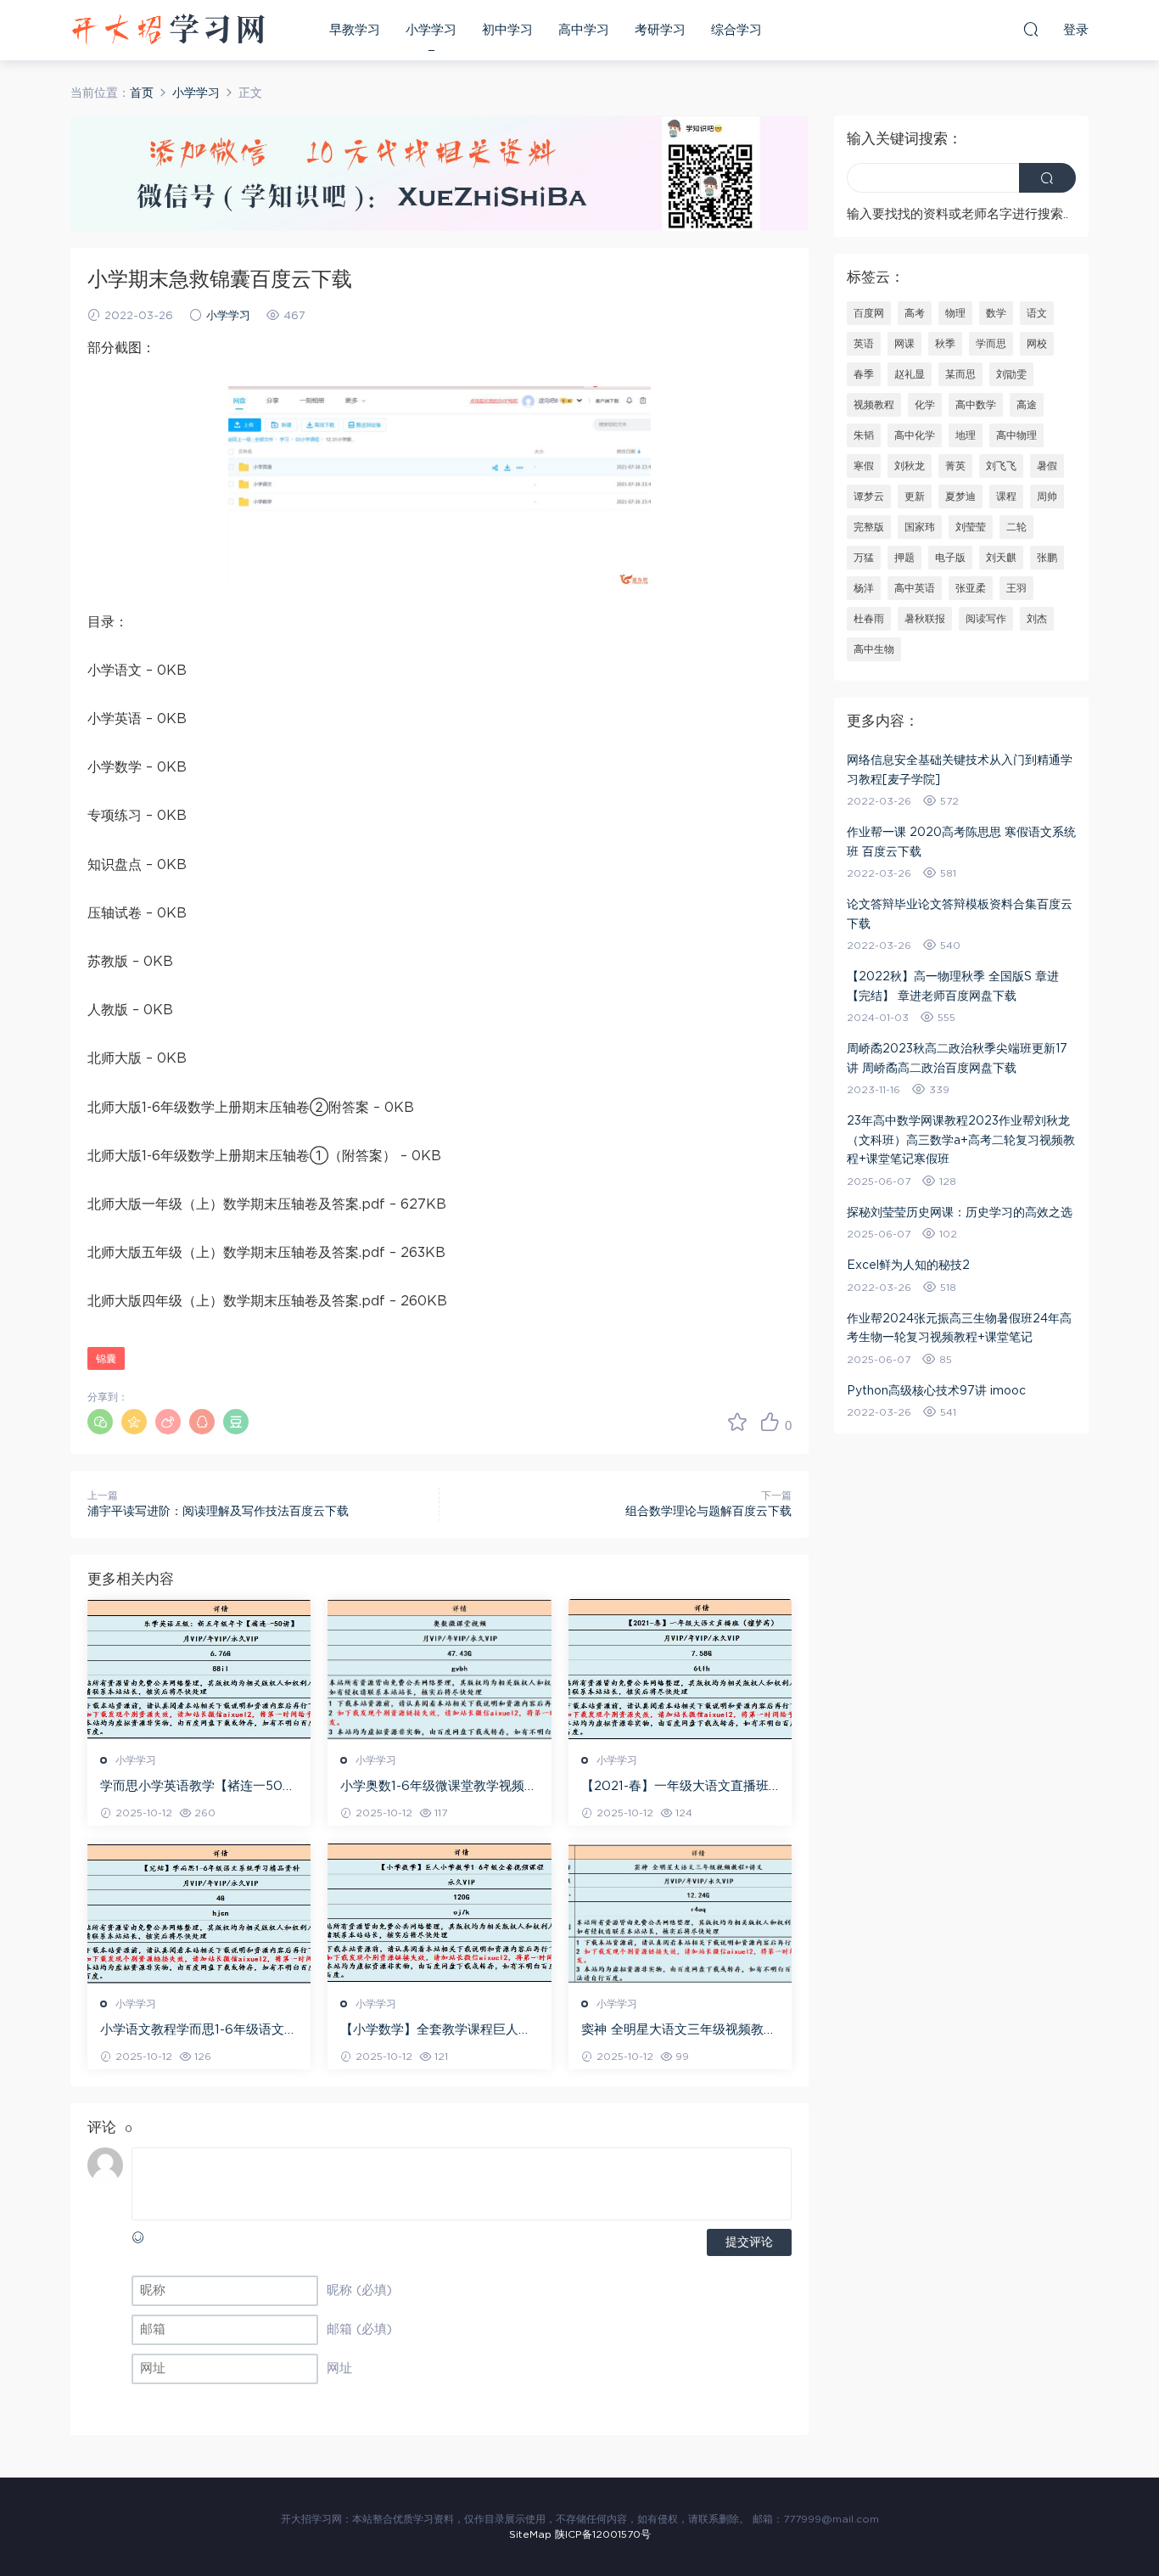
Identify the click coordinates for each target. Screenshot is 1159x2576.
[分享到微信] (100, 1422)
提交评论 (749, 2242)
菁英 (955, 466)
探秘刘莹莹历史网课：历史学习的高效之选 (960, 1213)
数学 (996, 313)
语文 (1037, 313)
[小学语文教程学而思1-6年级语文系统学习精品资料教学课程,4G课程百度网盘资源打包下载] (199, 1913)
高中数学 (976, 405)
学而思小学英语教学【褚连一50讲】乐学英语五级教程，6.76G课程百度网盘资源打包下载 (195, 1787)
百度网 (869, 313)
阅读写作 (986, 619)
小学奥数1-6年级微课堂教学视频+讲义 (432, 1787)
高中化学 (915, 435)
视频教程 (874, 405)
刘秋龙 (910, 466)
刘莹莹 (971, 527)
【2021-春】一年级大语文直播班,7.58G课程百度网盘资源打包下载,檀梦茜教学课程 (676, 1787)
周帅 (1047, 497)
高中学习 (584, 30)
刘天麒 (1001, 558)
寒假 (864, 466)
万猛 (864, 558)
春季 (864, 374)
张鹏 (1047, 558)
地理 (966, 435)
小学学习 (431, 30)
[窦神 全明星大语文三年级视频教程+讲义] (680, 1913)
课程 (1006, 497)
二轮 (1016, 527)
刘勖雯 (1011, 374)
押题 (904, 558)
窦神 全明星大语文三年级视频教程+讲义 (679, 2031)
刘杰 (1037, 619)
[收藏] (737, 1422)
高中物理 (1016, 435)
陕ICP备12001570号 (603, 2534)
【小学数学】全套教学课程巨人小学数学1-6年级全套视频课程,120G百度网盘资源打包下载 (436, 2031)
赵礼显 (910, 374)
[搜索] (1031, 29)
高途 (1027, 405)
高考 (915, 313)
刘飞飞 (1001, 466)
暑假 (1047, 466)
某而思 (960, 374)
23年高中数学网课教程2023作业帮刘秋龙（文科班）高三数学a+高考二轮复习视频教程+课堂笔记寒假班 (961, 1140)
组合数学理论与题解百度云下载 (708, 1512)
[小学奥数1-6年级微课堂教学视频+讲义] (439, 1670)
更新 (915, 497)
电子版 (950, 558)
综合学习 (736, 30)
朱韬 (864, 435)
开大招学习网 (168, 30)
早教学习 (355, 30)
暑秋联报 (925, 619)
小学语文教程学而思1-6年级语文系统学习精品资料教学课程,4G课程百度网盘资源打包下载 (199, 2031)
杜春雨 (869, 619)
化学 (925, 405)
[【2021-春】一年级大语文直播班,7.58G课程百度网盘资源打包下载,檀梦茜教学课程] (680, 1670)
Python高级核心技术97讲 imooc (936, 1391)
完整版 (869, 527)
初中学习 (507, 30)
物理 (955, 313)
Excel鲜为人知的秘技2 (908, 1266)
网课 (904, 344)
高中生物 (874, 649)
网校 (1037, 344)
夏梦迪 (960, 497)
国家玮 (920, 527)
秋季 (945, 344)
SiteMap (530, 2534)
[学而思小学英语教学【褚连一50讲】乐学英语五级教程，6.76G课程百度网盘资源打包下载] (199, 1670)
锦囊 (106, 1359)
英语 (864, 344)
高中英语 (915, 588)
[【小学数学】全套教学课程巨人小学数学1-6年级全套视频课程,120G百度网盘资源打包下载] (439, 1913)
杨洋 (864, 588)
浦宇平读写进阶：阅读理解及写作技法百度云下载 (218, 1512)
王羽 (1016, 588)
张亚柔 (971, 588)
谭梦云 (869, 497)
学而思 (991, 344)
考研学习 (660, 30)
